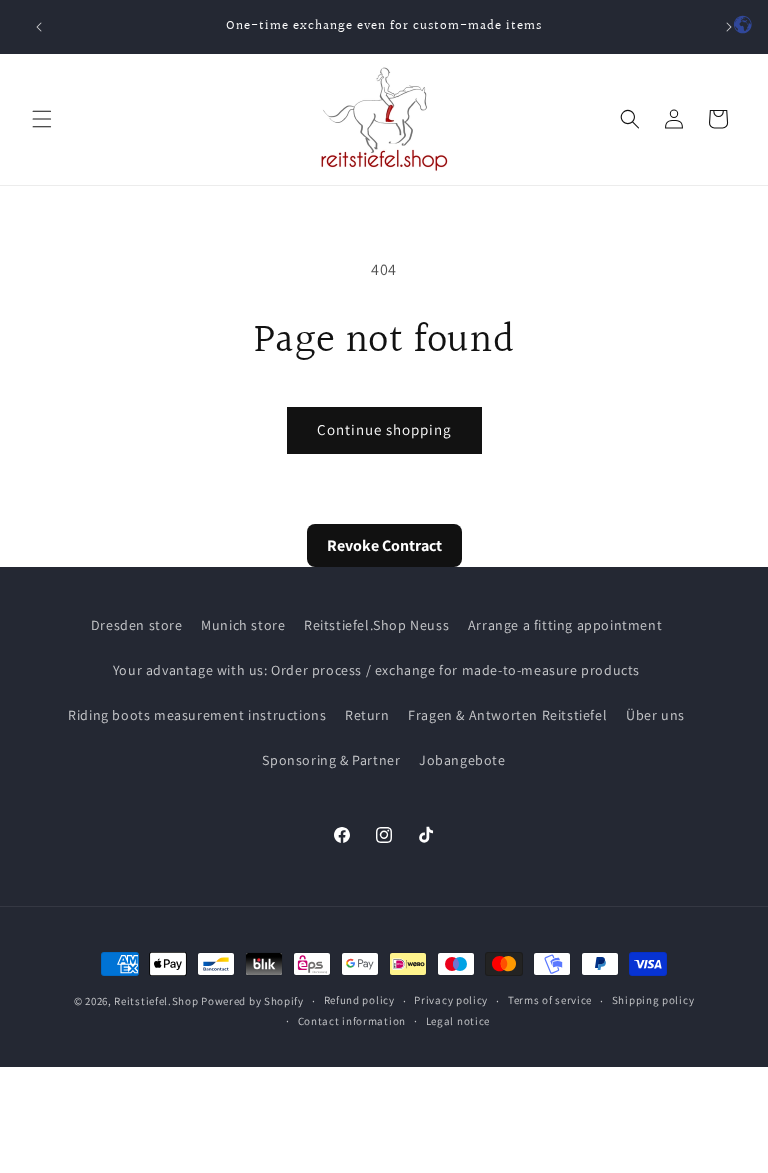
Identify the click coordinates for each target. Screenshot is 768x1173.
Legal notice (458, 1021)
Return (367, 715)
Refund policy (359, 1000)
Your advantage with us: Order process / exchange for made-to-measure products (376, 670)
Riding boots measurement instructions (197, 715)
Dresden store (137, 625)
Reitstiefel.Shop (156, 1001)
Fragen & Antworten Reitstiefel (507, 715)
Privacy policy (451, 1000)
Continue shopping (384, 429)
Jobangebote (462, 760)
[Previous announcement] (39, 27)
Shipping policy (653, 1000)
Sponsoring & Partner (331, 760)
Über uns (655, 715)
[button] (42, 119)
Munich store (243, 625)
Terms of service (550, 1000)
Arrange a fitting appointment (565, 625)
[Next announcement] (729, 27)
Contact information (352, 1021)
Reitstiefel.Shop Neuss (376, 625)
